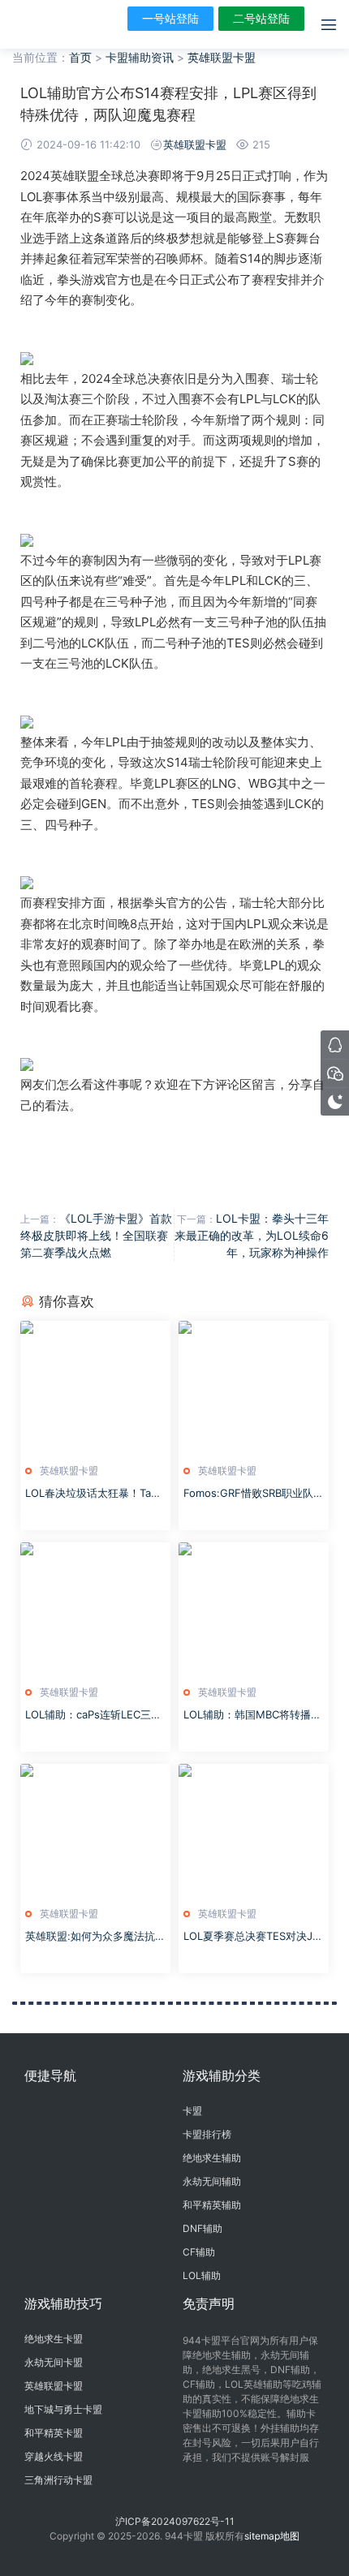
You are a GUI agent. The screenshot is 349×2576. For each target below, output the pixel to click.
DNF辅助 (203, 2228)
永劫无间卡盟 (54, 2362)
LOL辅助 (202, 2275)
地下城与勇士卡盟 (63, 2409)
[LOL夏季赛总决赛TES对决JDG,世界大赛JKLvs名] (254, 1831)
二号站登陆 (261, 18)
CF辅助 (199, 2252)
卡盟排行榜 (207, 2134)
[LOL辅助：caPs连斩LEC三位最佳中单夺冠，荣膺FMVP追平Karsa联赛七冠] (95, 1610)
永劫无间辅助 (212, 2181)
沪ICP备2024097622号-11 (175, 2521)
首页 (80, 57)
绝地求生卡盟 (54, 2339)
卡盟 (192, 2111)
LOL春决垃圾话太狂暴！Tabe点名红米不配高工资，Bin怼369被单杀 (95, 1494)
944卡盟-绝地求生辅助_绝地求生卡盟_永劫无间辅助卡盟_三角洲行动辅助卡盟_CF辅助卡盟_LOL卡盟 (37, 24)
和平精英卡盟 (54, 2433)
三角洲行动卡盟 (58, 2480)
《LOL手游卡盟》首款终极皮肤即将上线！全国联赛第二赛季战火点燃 (96, 1235)
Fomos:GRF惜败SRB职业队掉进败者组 (254, 1494)
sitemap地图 (272, 2536)
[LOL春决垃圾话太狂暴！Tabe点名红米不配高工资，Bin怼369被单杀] (95, 1388)
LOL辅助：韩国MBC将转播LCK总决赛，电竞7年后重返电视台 (254, 1715)
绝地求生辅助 (212, 2158)
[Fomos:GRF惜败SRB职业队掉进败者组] (254, 1388)
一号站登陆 (170, 18)
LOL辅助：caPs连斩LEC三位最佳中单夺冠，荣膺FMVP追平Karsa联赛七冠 (93, 1715)
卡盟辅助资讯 (140, 57)
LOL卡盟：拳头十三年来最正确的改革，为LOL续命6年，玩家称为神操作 (252, 1235)
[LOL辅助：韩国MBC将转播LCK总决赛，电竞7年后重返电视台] (254, 1610)
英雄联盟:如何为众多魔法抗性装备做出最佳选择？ (95, 1937)
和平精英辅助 (212, 2205)
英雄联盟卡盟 (222, 57)
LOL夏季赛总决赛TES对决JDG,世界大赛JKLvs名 (252, 1937)
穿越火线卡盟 (54, 2456)
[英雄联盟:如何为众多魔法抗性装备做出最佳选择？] (95, 1831)
